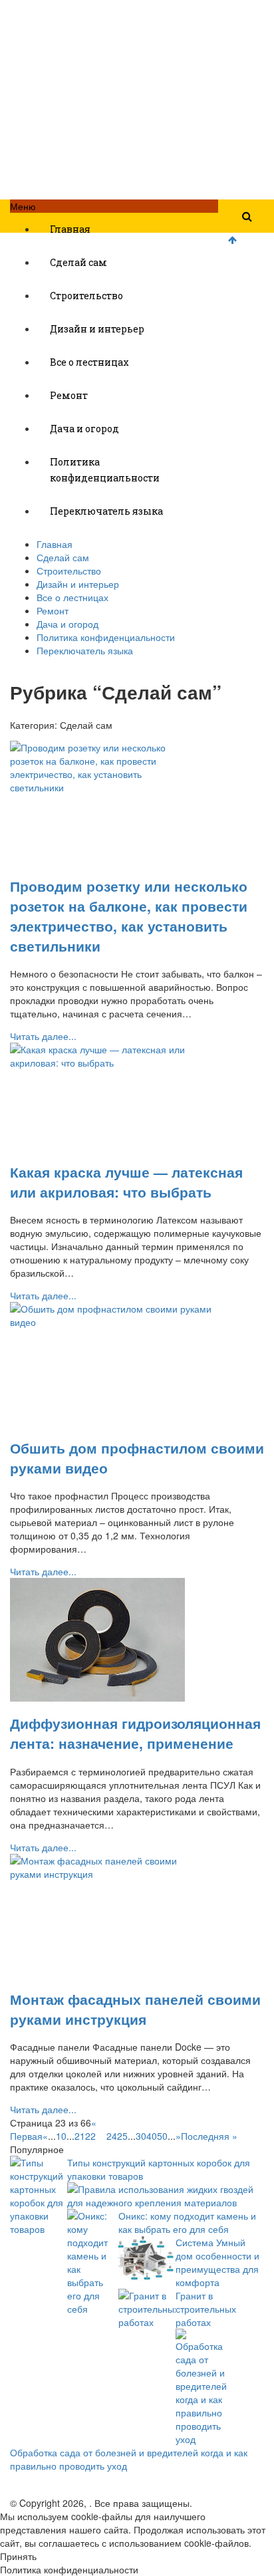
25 (122, 2136)
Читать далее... (43, 1036)
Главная (70, 229)
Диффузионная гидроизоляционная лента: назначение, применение (135, 1733)
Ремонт (69, 395)
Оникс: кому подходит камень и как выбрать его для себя (187, 2222)
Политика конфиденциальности (105, 470)
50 (162, 2136)
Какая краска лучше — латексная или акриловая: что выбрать (126, 1182)
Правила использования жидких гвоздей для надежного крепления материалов (160, 2196)
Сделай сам (78, 262)
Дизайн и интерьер (97, 329)
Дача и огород (84, 429)
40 (152, 2136)
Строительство (86, 296)
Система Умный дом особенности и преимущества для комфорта (217, 2262)
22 (90, 2136)
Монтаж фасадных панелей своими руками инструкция (135, 2009)
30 (141, 2136)
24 (112, 2136)
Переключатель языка (106, 511)
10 (61, 2136)
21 (80, 2136)
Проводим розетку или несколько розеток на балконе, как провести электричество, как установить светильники (129, 916)
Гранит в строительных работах (206, 2309)
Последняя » (209, 2136)
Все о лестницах (89, 362)
